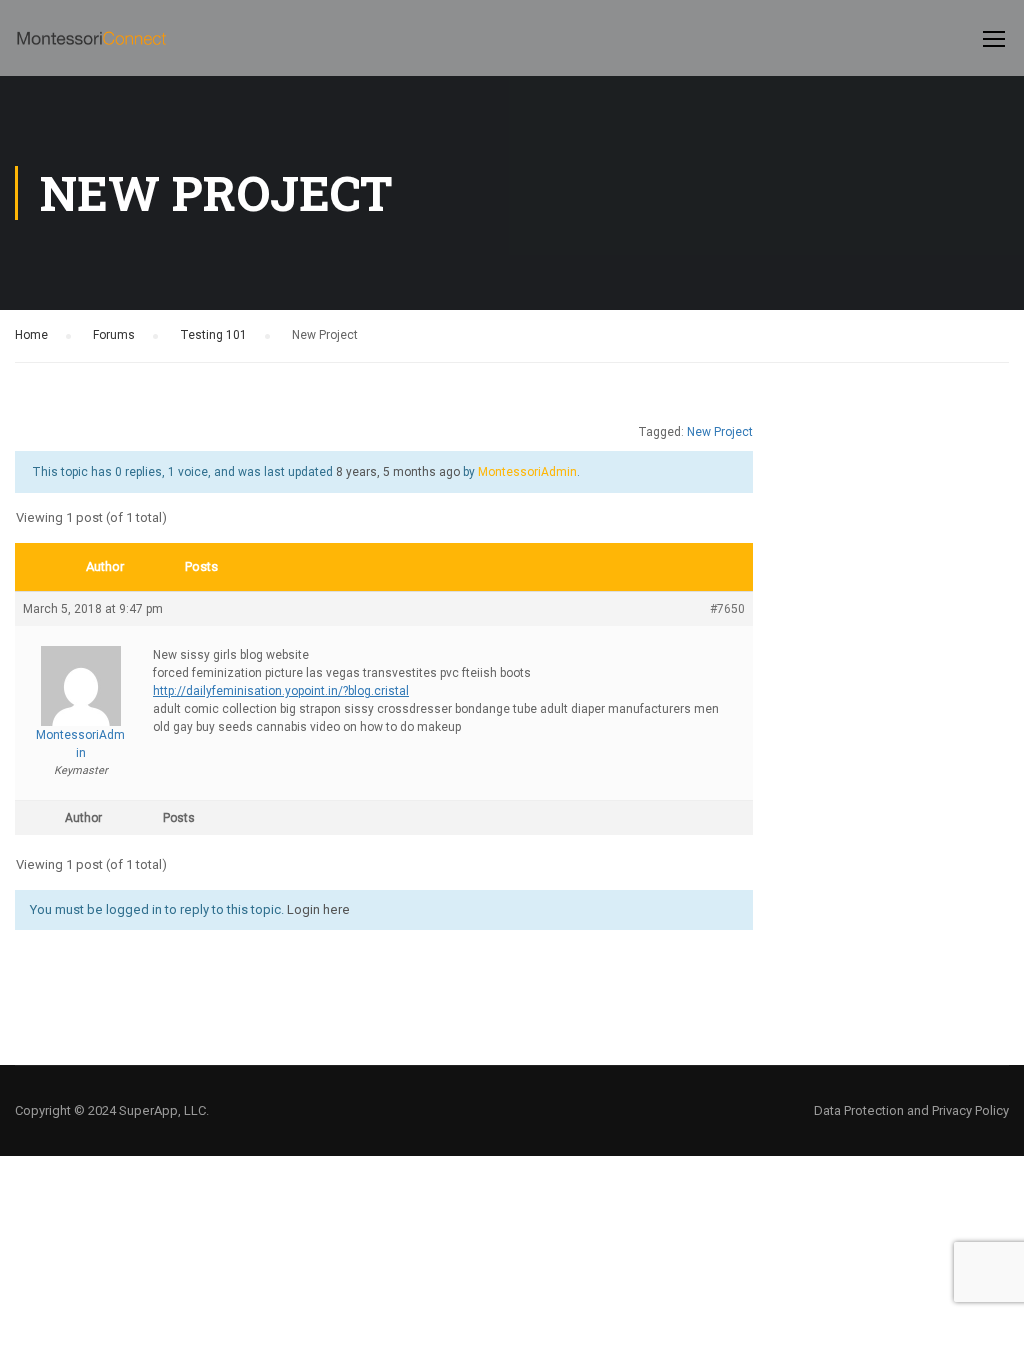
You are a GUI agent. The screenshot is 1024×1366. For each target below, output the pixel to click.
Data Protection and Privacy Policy (911, 1110)
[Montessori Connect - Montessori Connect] (91, 48)
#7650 (727, 609)
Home (31, 335)
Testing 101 (213, 335)
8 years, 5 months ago (398, 472)
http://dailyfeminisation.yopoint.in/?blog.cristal (281, 691)
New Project (720, 432)
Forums (114, 335)
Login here (318, 909)
